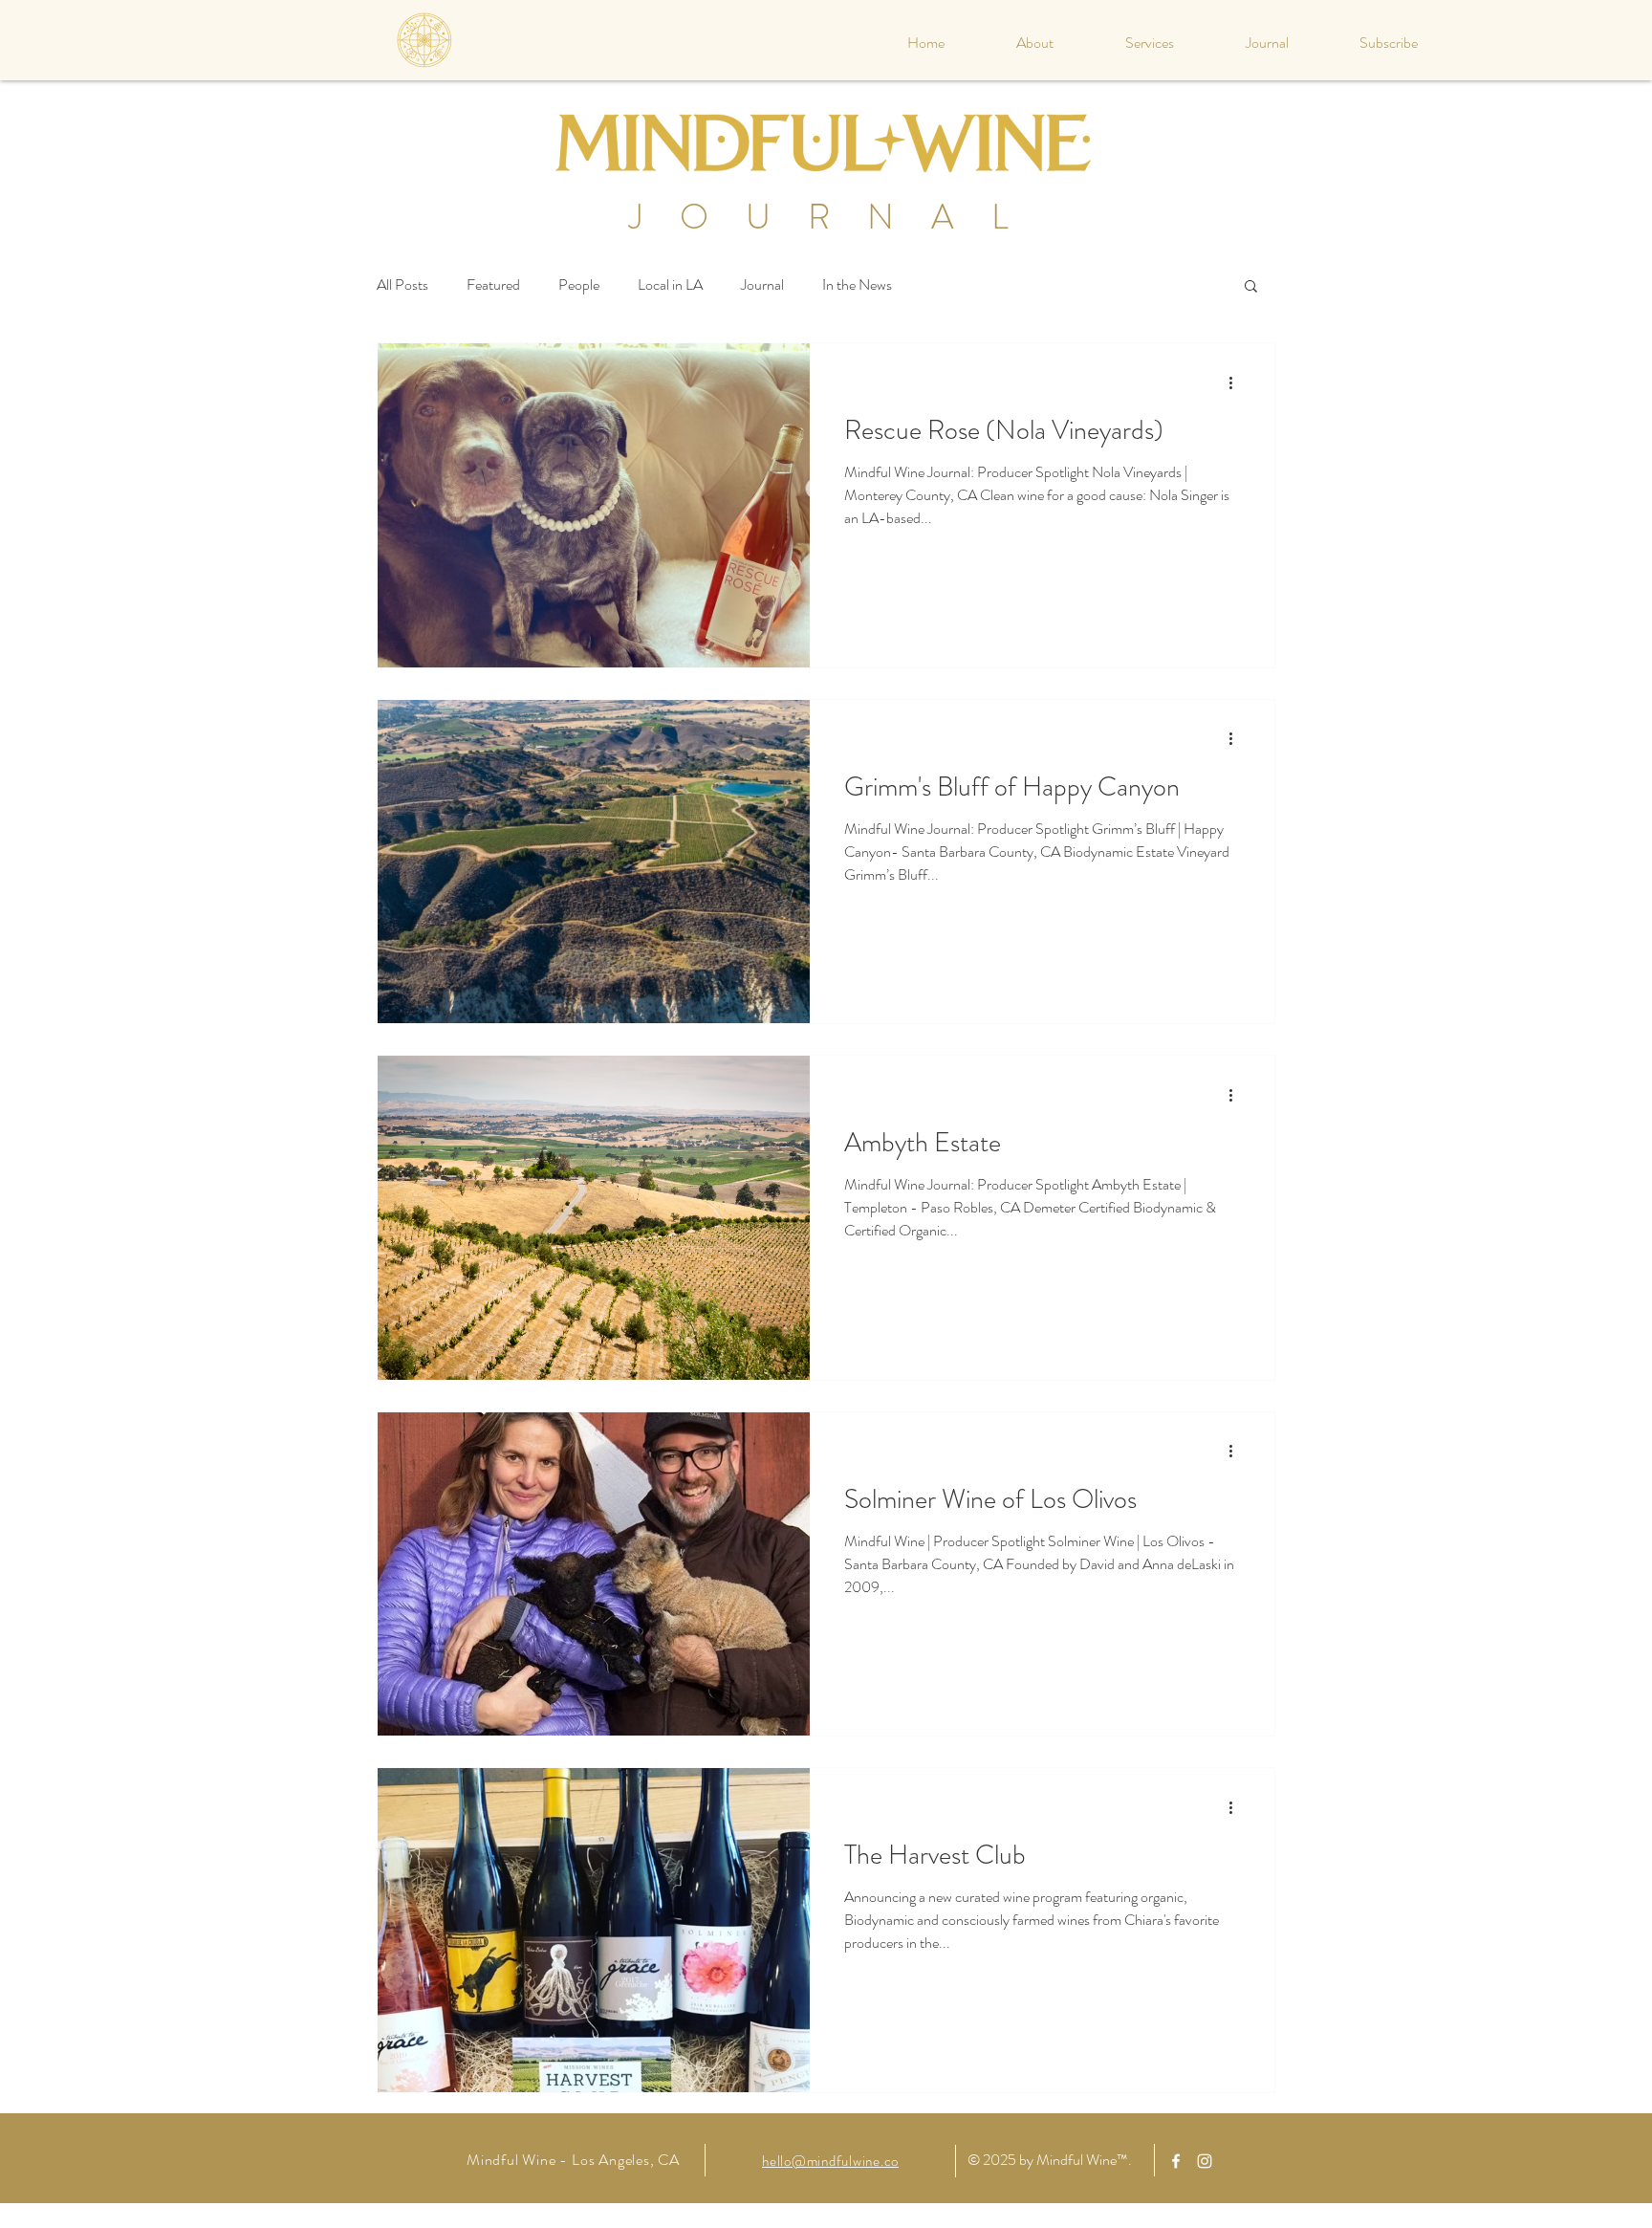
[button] (1251, 287)
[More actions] (1237, 382)
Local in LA (670, 285)
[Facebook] (1176, 2161)
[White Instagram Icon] (1205, 2161)
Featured (493, 285)
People (579, 285)
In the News (857, 285)
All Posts (402, 285)
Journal (762, 285)
